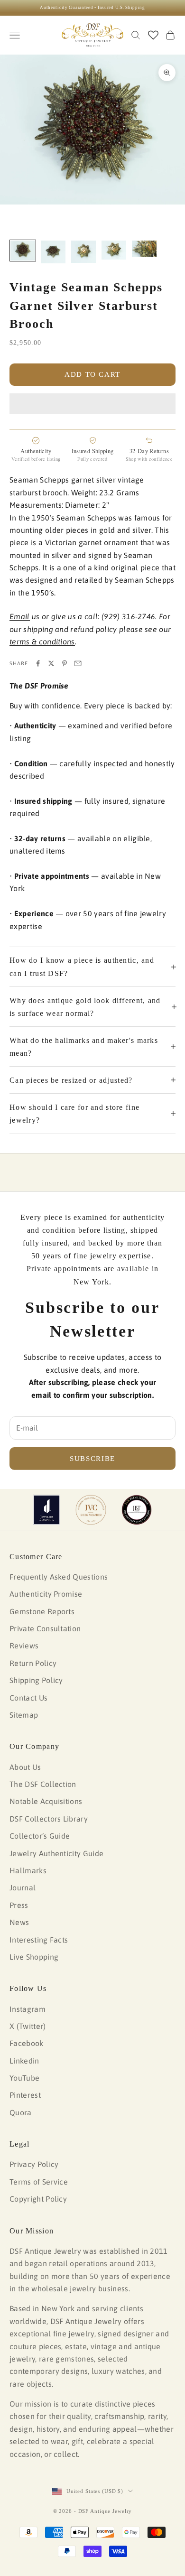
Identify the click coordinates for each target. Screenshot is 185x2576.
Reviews (24, 1646)
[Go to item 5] (144, 249)
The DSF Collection (43, 1784)
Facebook (27, 2043)
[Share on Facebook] (38, 663)
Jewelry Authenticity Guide (56, 1853)
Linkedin (24, 2061)
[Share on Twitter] (51, 663)
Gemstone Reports (42, 1611)
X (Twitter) (28, 2026)
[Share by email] (78, 663)
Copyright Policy (38, 2199)
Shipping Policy (36, 1680)
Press (19, 1905)
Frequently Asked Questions (59, 1577)
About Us (25, 1767)
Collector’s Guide (40, 1836)
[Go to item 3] (83, 252)
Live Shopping (34, 1957)
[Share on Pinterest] (65, 663)
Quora (21, 2112)
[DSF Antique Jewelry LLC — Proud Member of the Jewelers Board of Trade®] (137, 1510)
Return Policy (33, 1663)
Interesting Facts (39, 1940)
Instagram (28, 2009)
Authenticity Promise (46, 1594)
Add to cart (92, 374)
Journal (23, 1888)
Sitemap (24, 1715)
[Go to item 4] (114, 250)
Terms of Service (39, 2182)
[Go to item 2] (53, 252)
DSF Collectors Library (49, 1819)
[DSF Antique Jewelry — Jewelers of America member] (47, 1510)
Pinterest (25, 2095)
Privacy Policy (34, 2164)
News (19, 1922)
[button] (92, 404)
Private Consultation (45, 1628)
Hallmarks (28, 1870)
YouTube (24, 2078)
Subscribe (92, 1459)
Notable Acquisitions (46, 1801)
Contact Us (28, 1698)
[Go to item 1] (23, 251)
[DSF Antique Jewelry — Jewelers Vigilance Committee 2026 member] (91, 1510)
